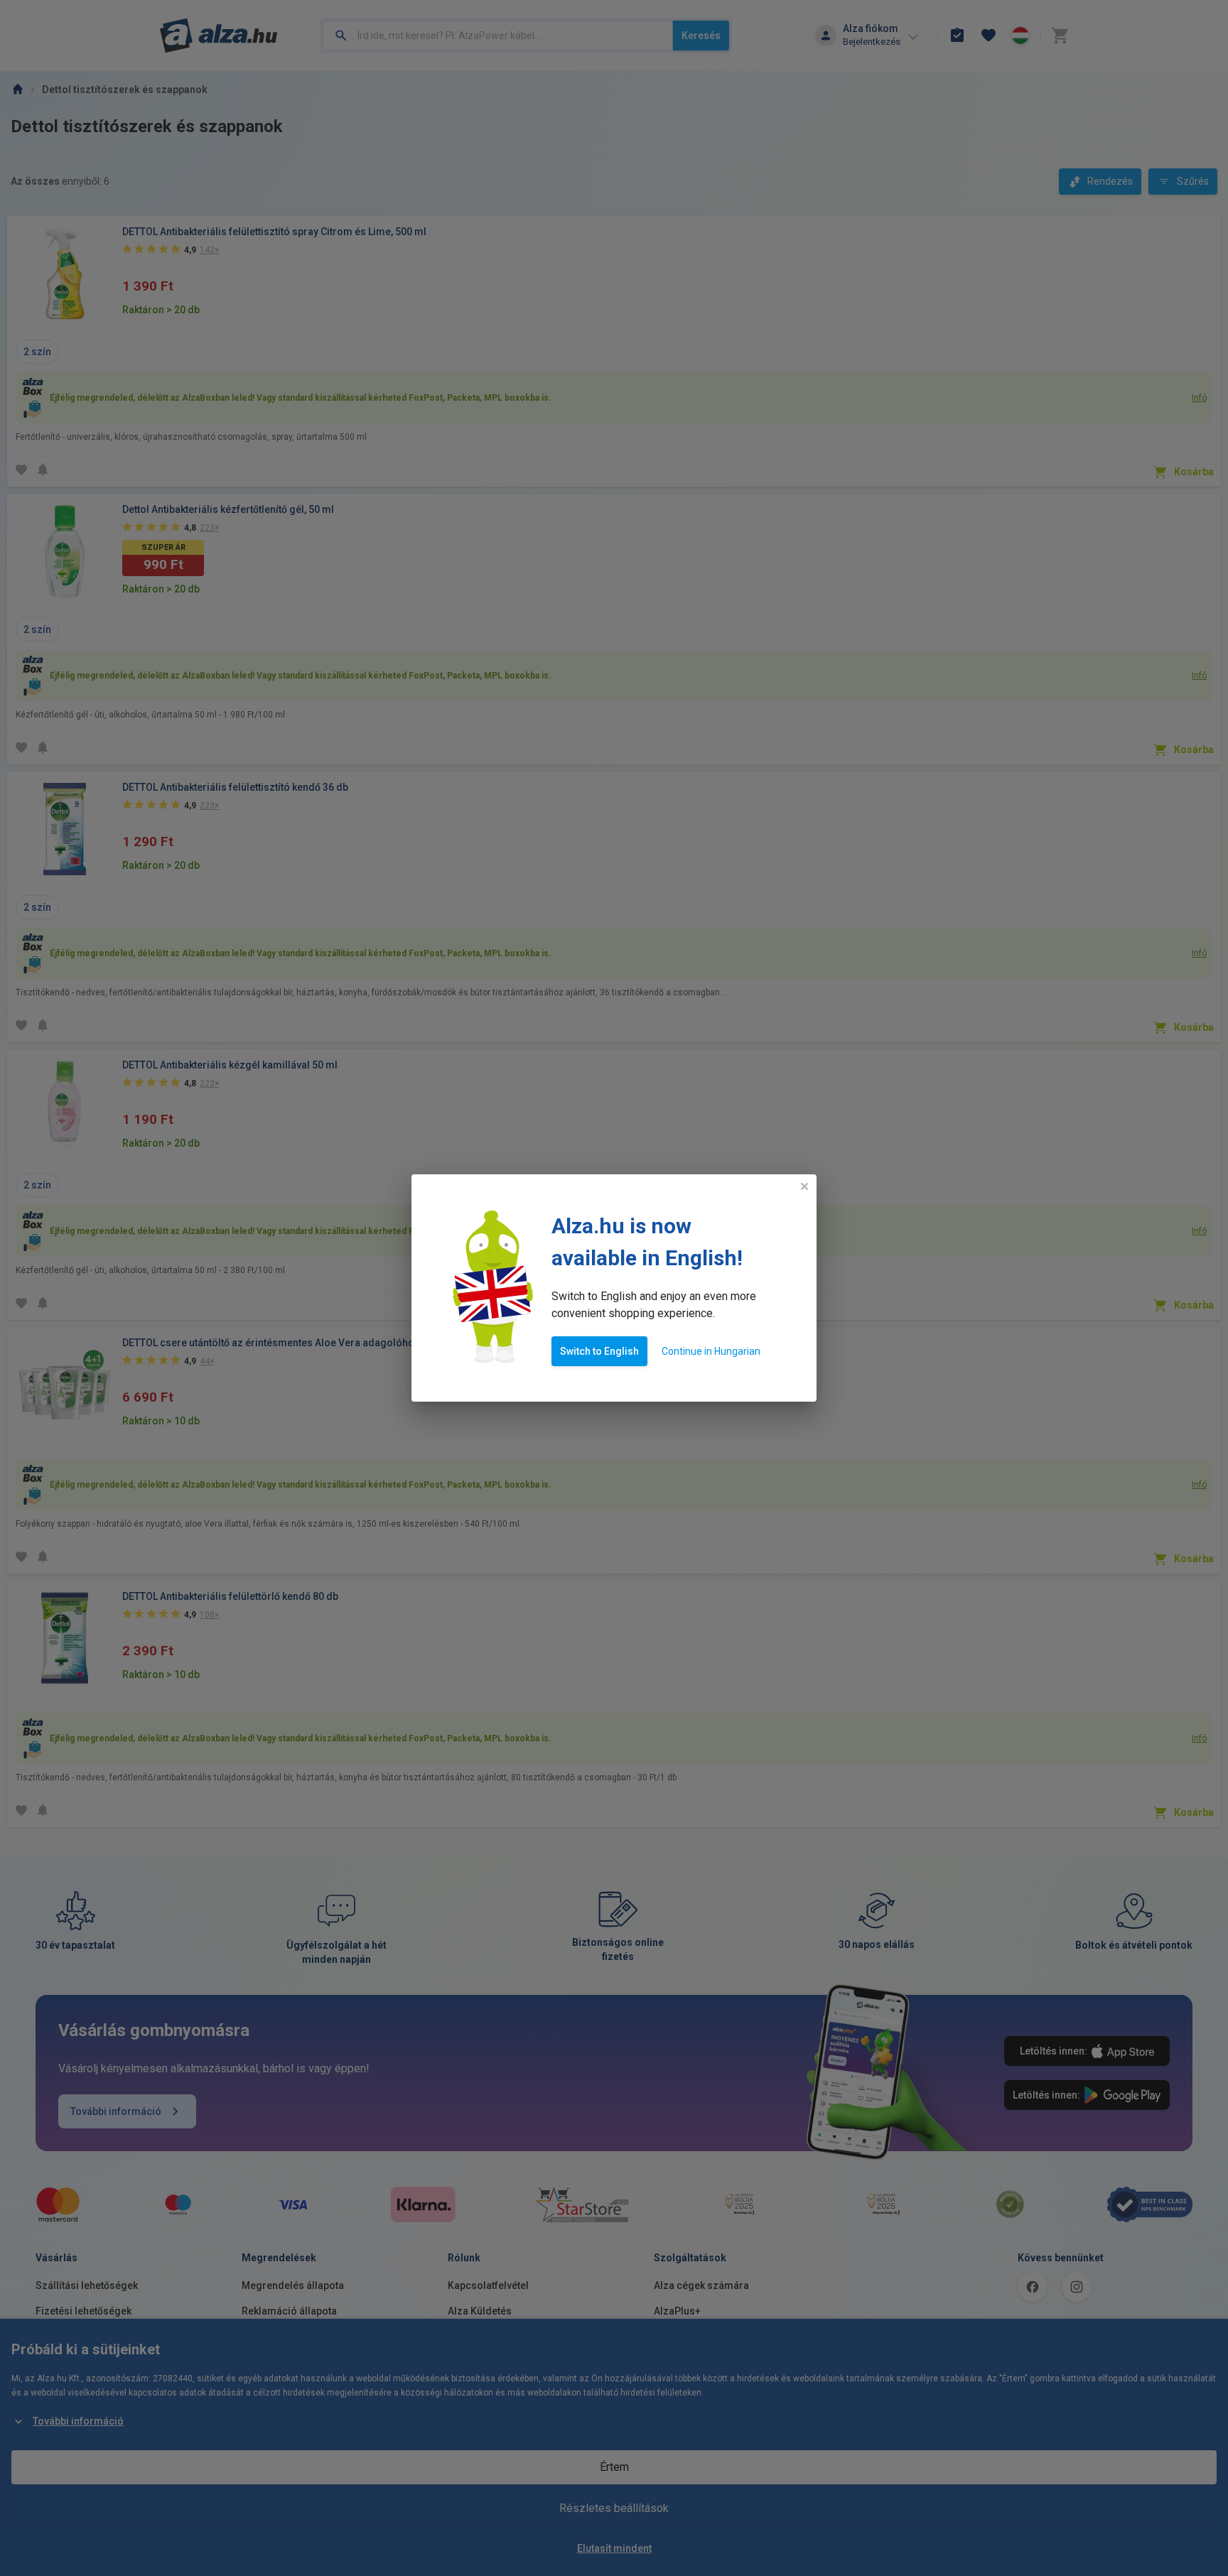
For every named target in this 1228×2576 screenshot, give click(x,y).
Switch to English (599, 1351)
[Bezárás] (804, 1186)
